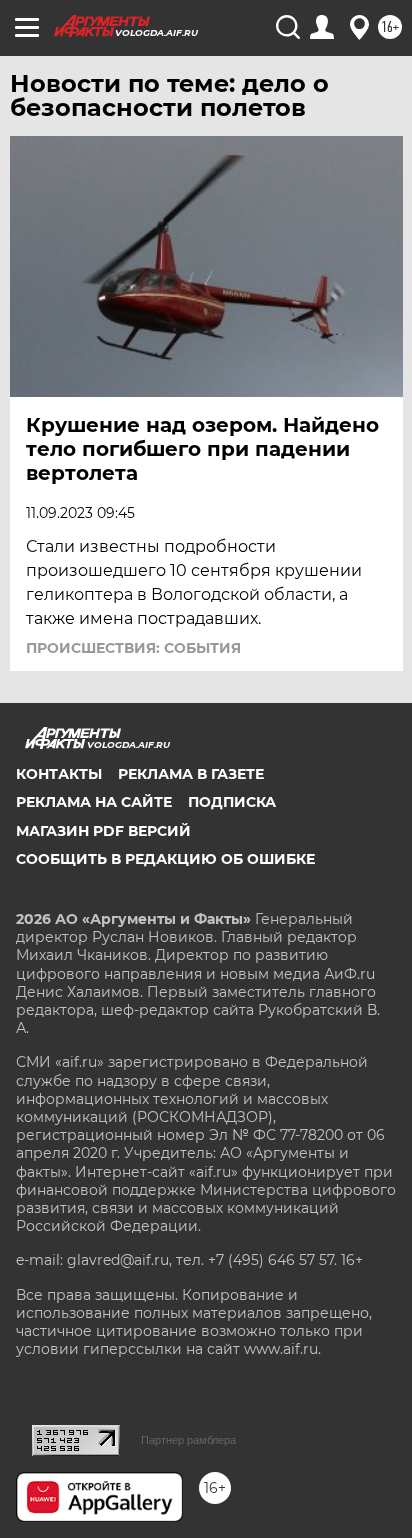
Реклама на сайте (94, 802)
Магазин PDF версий (103, 831)
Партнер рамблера (188, 1440)
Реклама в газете (191, 774)
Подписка (232, 802)
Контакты (59, 774)
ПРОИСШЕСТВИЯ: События (133, 648)
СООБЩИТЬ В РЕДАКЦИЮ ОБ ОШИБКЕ (165, 859)
